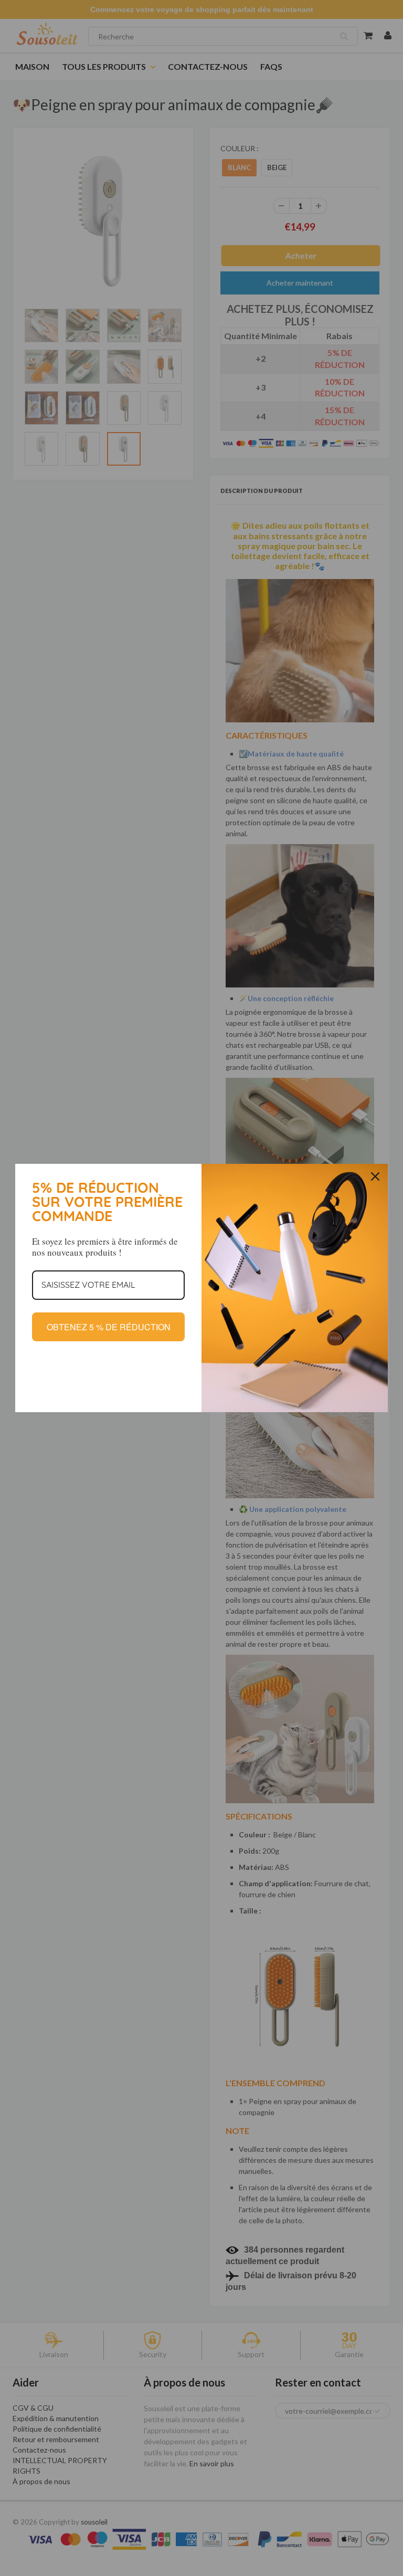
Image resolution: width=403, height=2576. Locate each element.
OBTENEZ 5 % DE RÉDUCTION (109, 1327)
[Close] (375, 1176)
